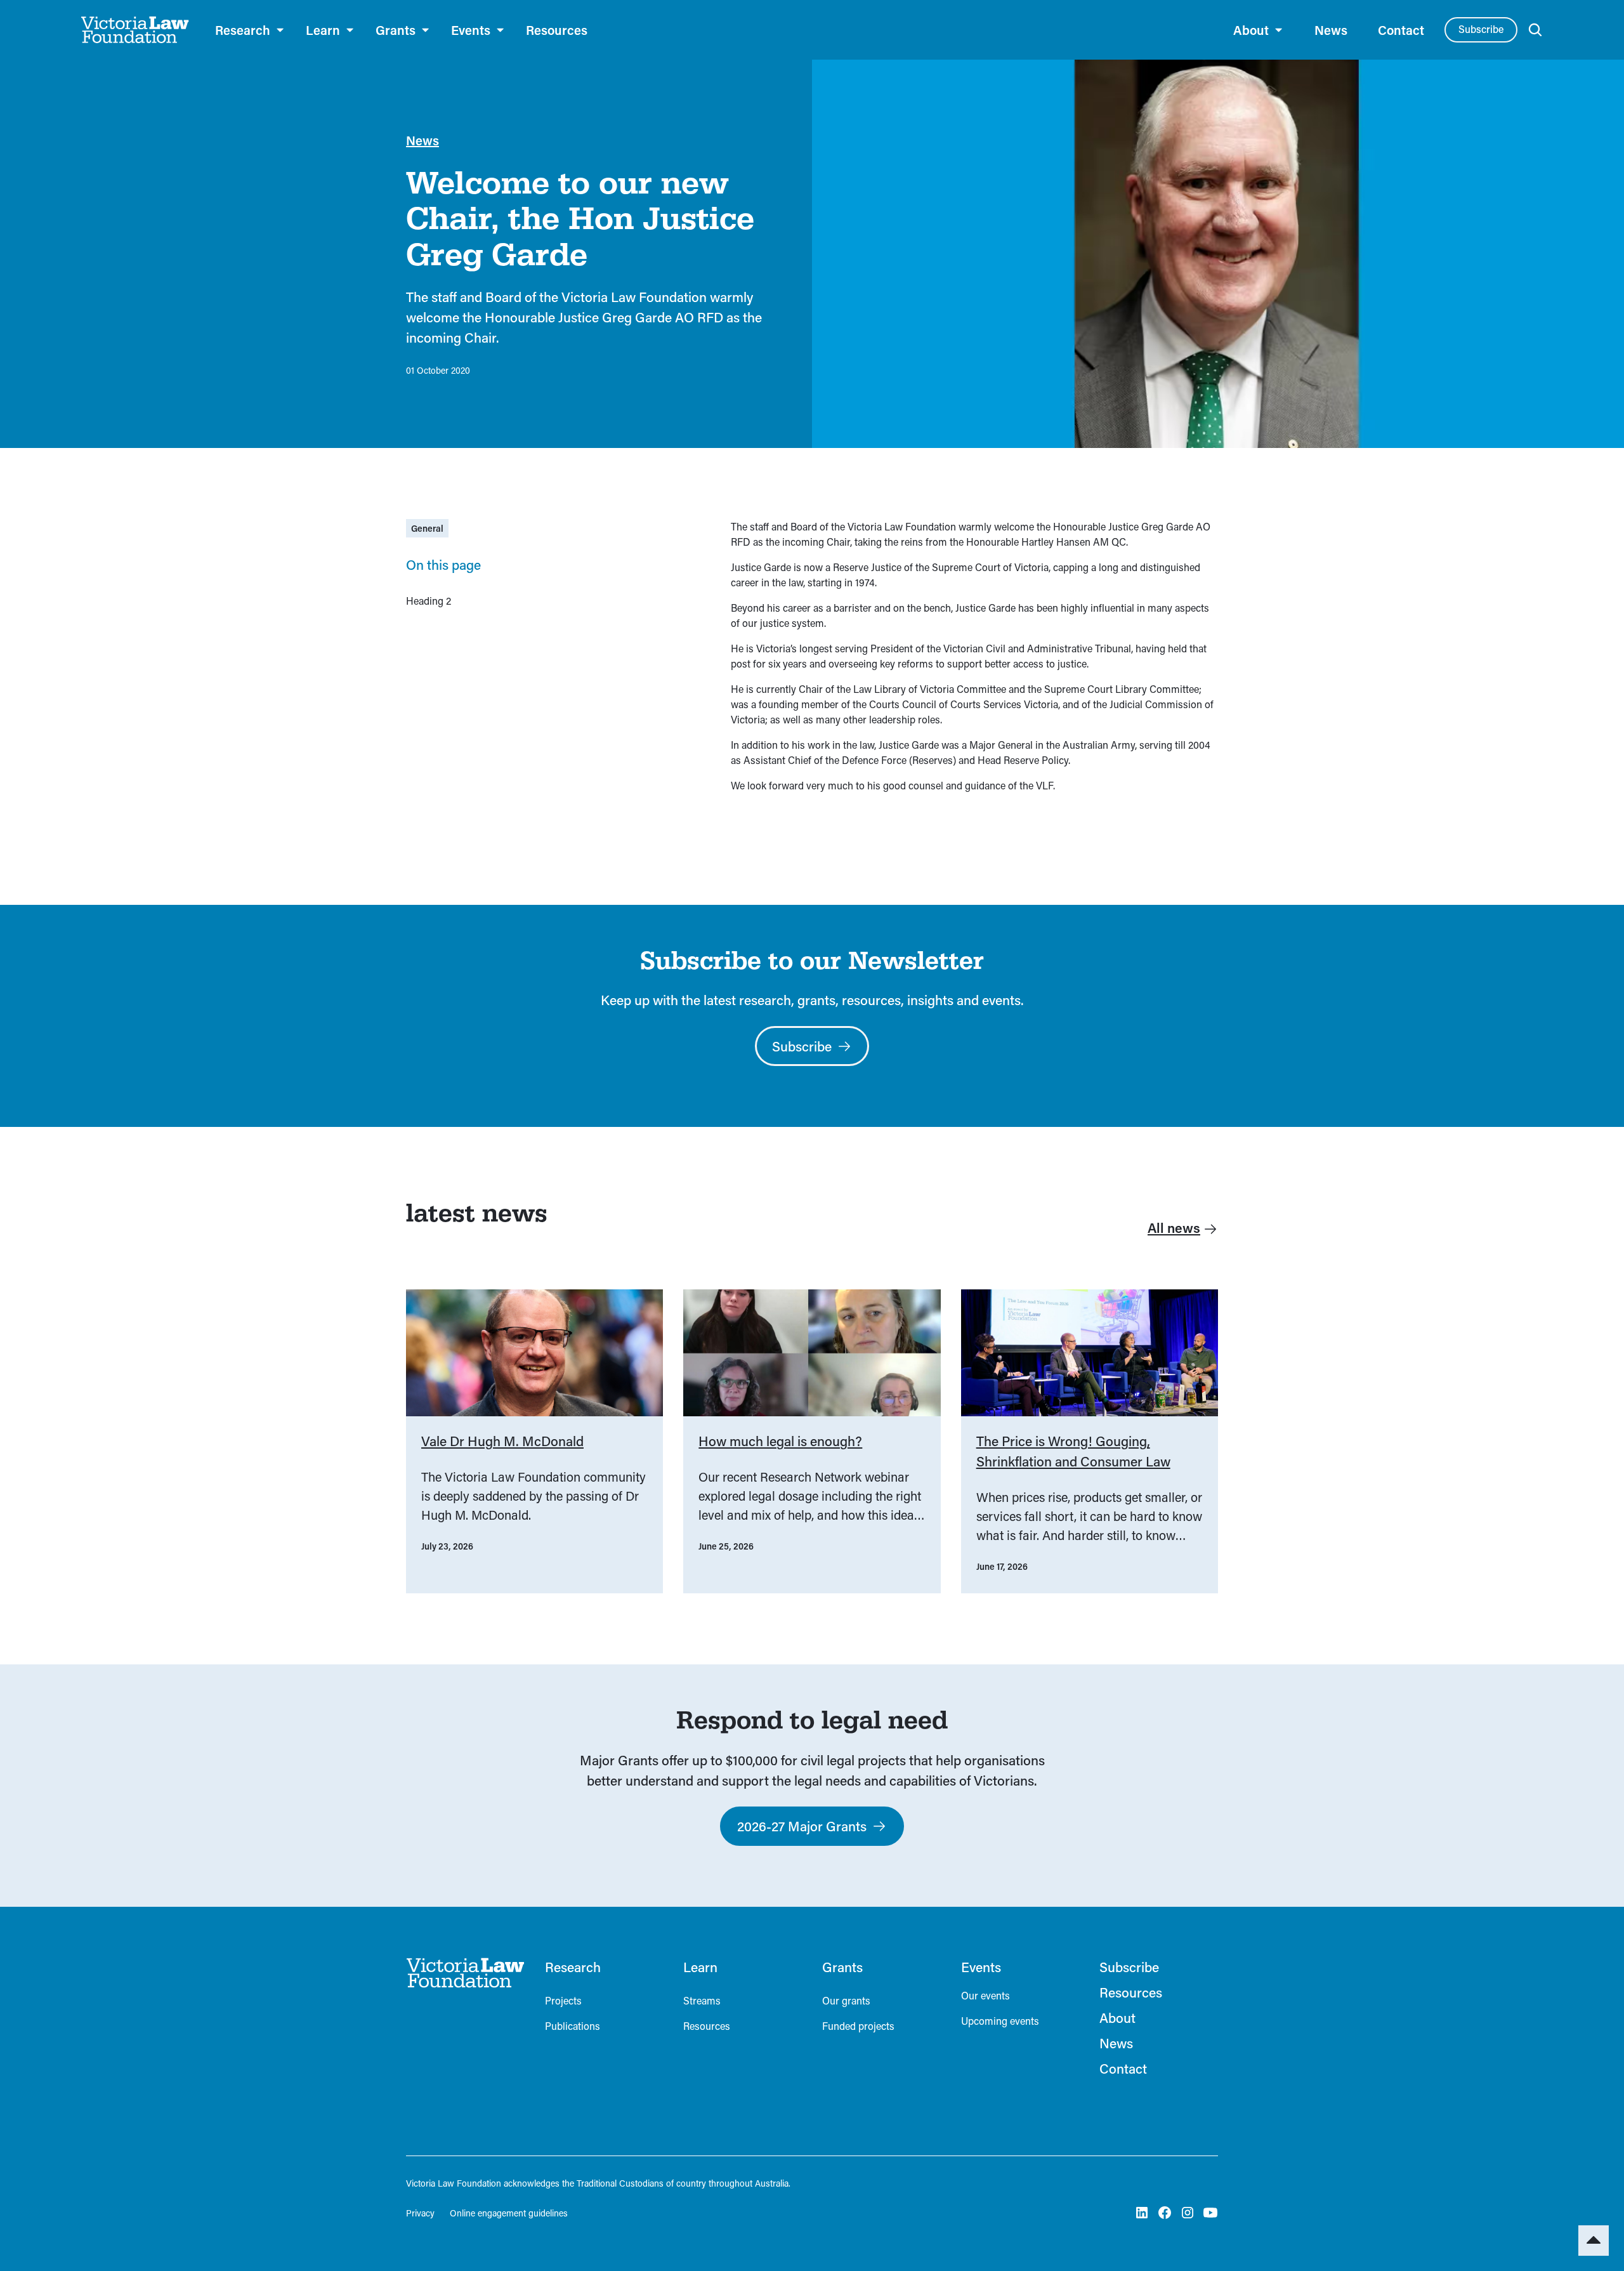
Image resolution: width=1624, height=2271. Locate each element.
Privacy (420, 2213)
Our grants (846, 2000)
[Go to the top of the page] (1594, 2241)
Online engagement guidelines (509, 2213)
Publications (573, 2026)
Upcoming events (1000, 2021)
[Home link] (465, 1972)
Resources (557, 30)
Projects (563, 2000)
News (1331, 30)
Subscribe (1481, 29)
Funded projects (858, 2026)
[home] (135, 30)
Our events (986, 1995)
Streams (702, 2000)
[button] (250, 30)
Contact (1401, 30)
